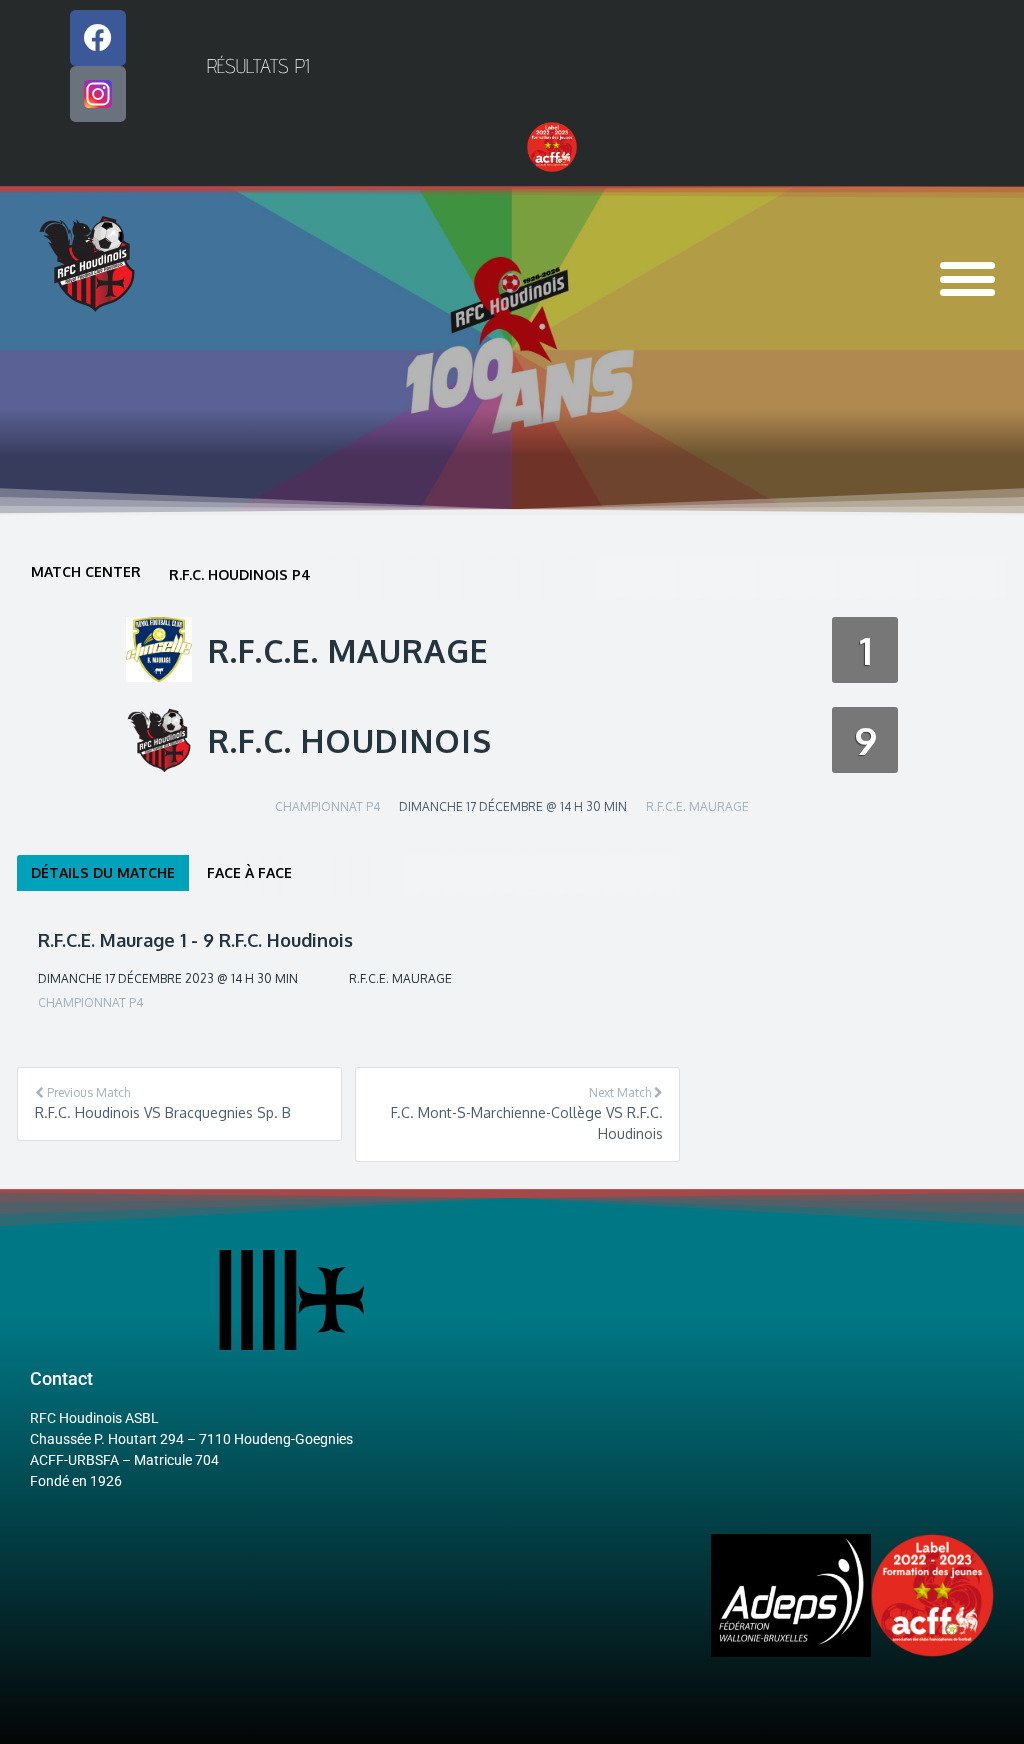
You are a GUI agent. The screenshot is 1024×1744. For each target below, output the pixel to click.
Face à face (249, 872)
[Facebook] (98, 38)
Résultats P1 (258, 66)
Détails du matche (103, 872)
